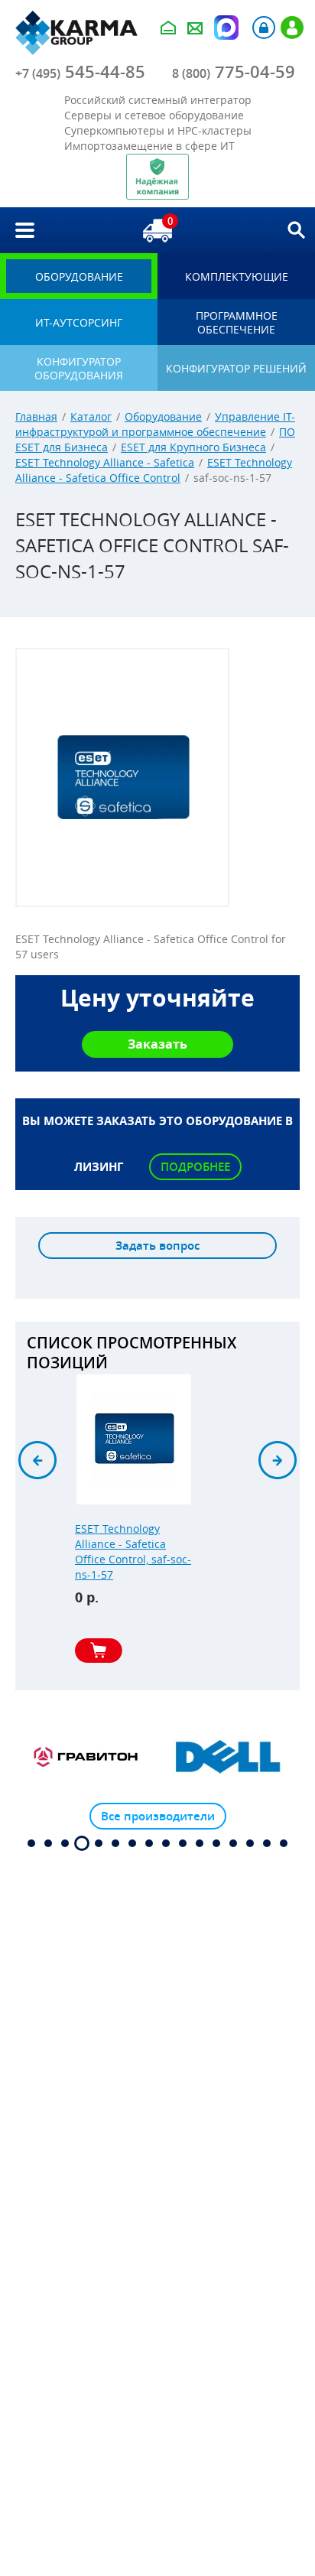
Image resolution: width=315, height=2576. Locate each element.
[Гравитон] (86, 1757)
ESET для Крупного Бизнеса (193, 447)
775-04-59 (234, 72)
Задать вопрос (157, 1246)
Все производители (158, 1816)
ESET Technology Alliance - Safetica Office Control (154, 470)
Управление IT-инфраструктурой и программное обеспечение (155, 424)
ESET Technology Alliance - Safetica (105, 462)
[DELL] (229, 1757)
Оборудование (163, 416)
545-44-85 (80, 72)
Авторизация (264, 28)
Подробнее (195, 1167)
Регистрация (292, 28)
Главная (36, 416)
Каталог (91, 416)
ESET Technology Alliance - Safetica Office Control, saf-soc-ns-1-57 (133, 1551)
